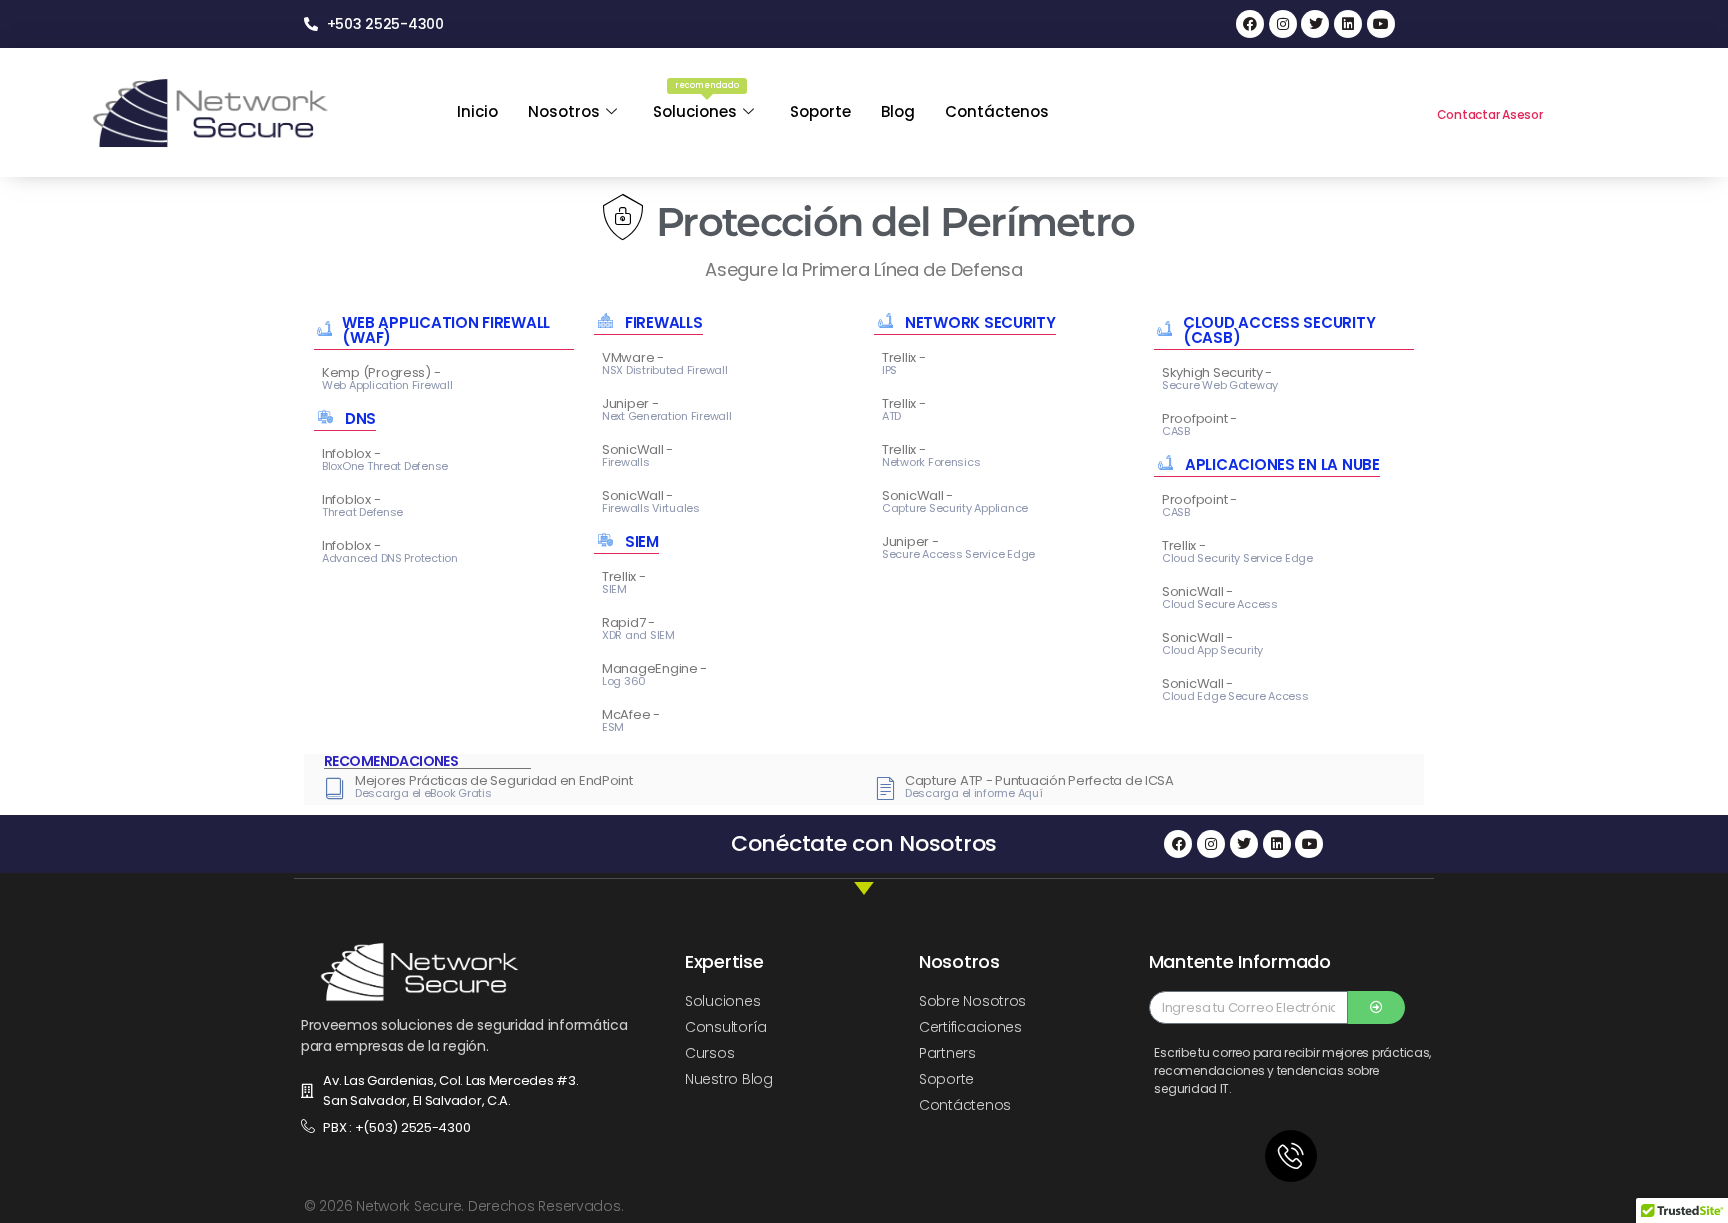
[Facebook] (1250, 24)
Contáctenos (997, 111)
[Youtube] (1381, 24)
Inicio (477, 111)
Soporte (820, 111)
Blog (898, 111)
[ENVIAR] (1376, 1007)
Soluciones (696, 101)
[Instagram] (1283, 24)
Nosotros (564, 111)
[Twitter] (1315, 24)
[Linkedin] (1348, 24)
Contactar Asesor (1490, 114)
